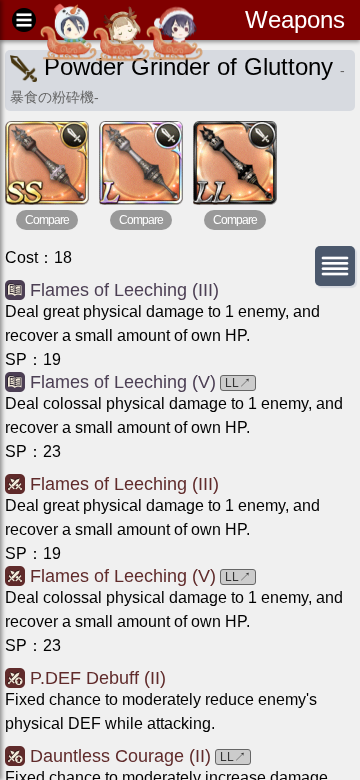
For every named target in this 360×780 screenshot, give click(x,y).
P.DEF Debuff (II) (98, 678)
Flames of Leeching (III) (124, 290)
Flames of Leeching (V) (123, 382)
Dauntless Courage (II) (120, 756)
